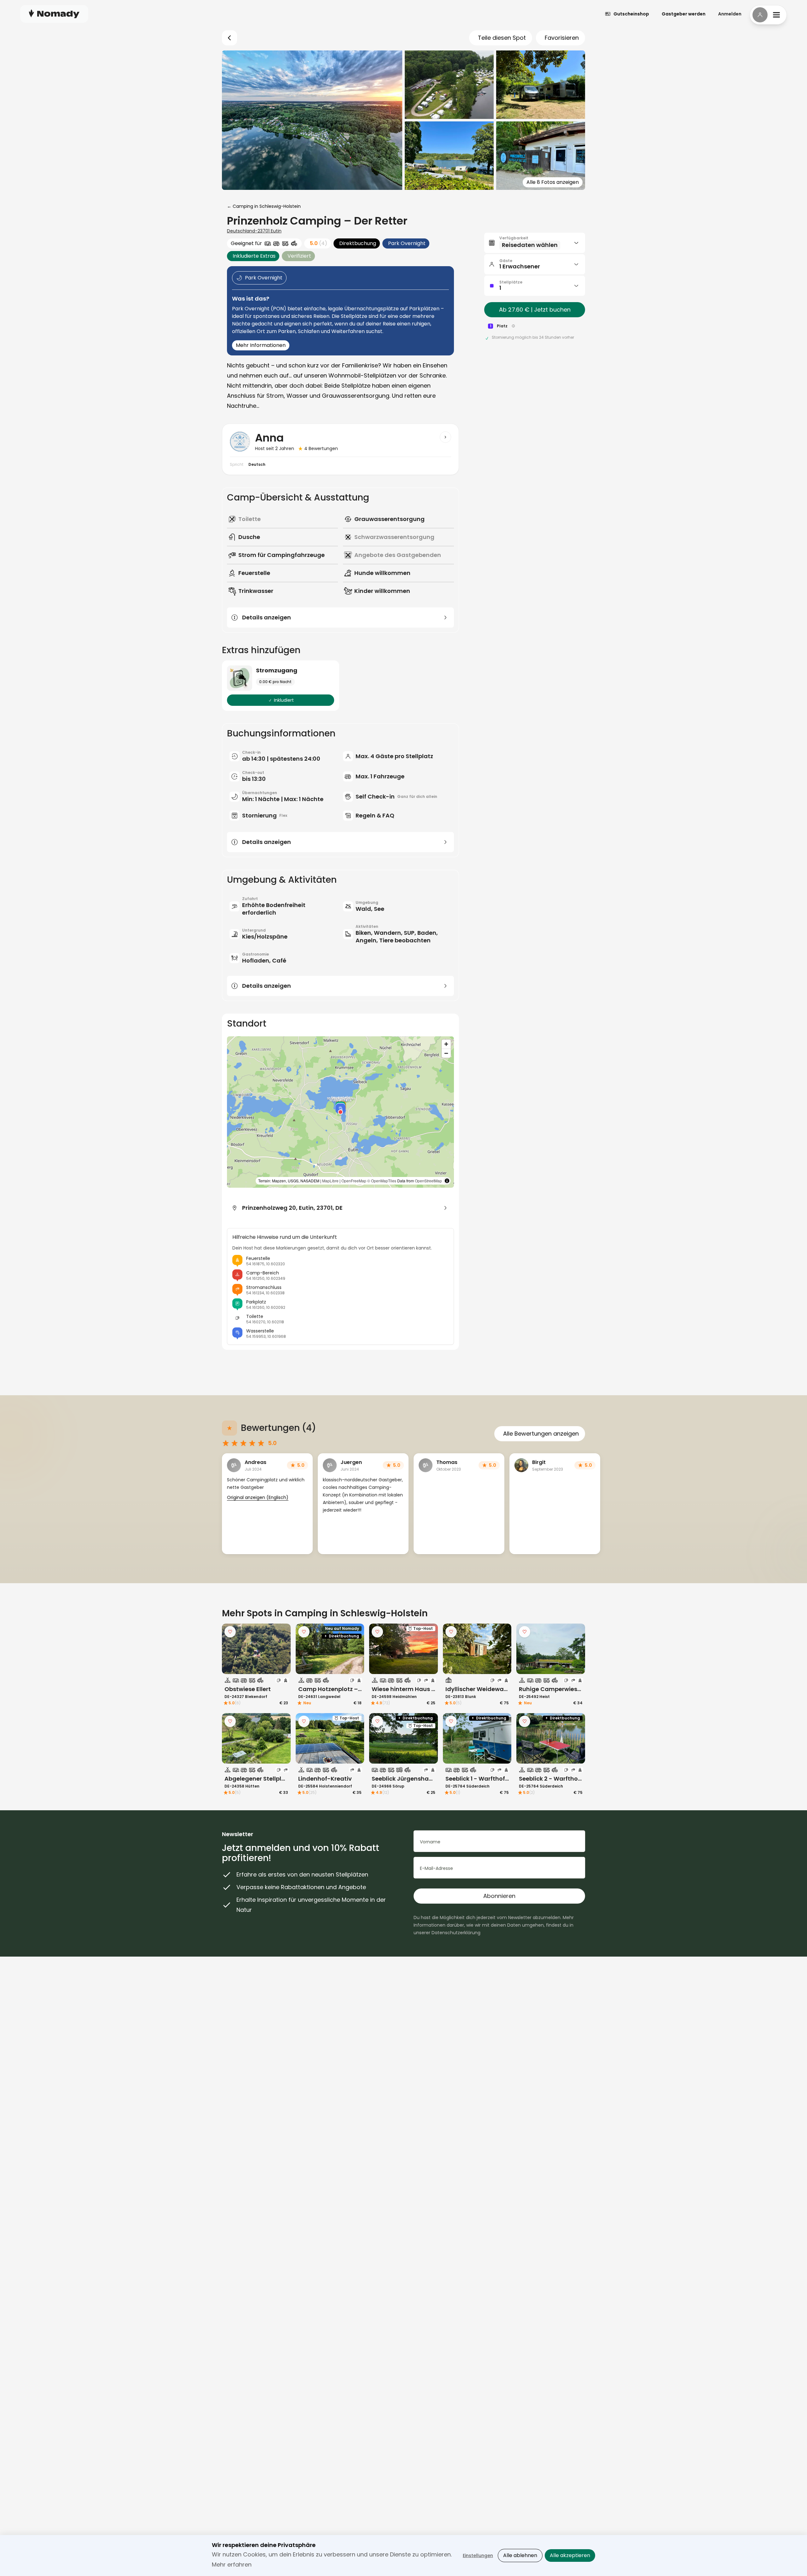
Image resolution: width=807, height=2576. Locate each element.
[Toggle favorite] (230, 1632)
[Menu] (768, 15)
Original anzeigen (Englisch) (258, 1497)
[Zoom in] (446, 1044)
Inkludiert (284, 700)
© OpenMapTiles (382, 1181)
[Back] (229, 38)
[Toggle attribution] (447, 1181)
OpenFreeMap (354, 1181)
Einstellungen (478, 2556)
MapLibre (330, 1181)
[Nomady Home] (54, 14)
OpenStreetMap (428, 1181)
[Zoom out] (446, 1053)
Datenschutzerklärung (456, 1933)
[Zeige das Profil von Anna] (445, 437)
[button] (340, 1107)
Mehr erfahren (232, 2564)
